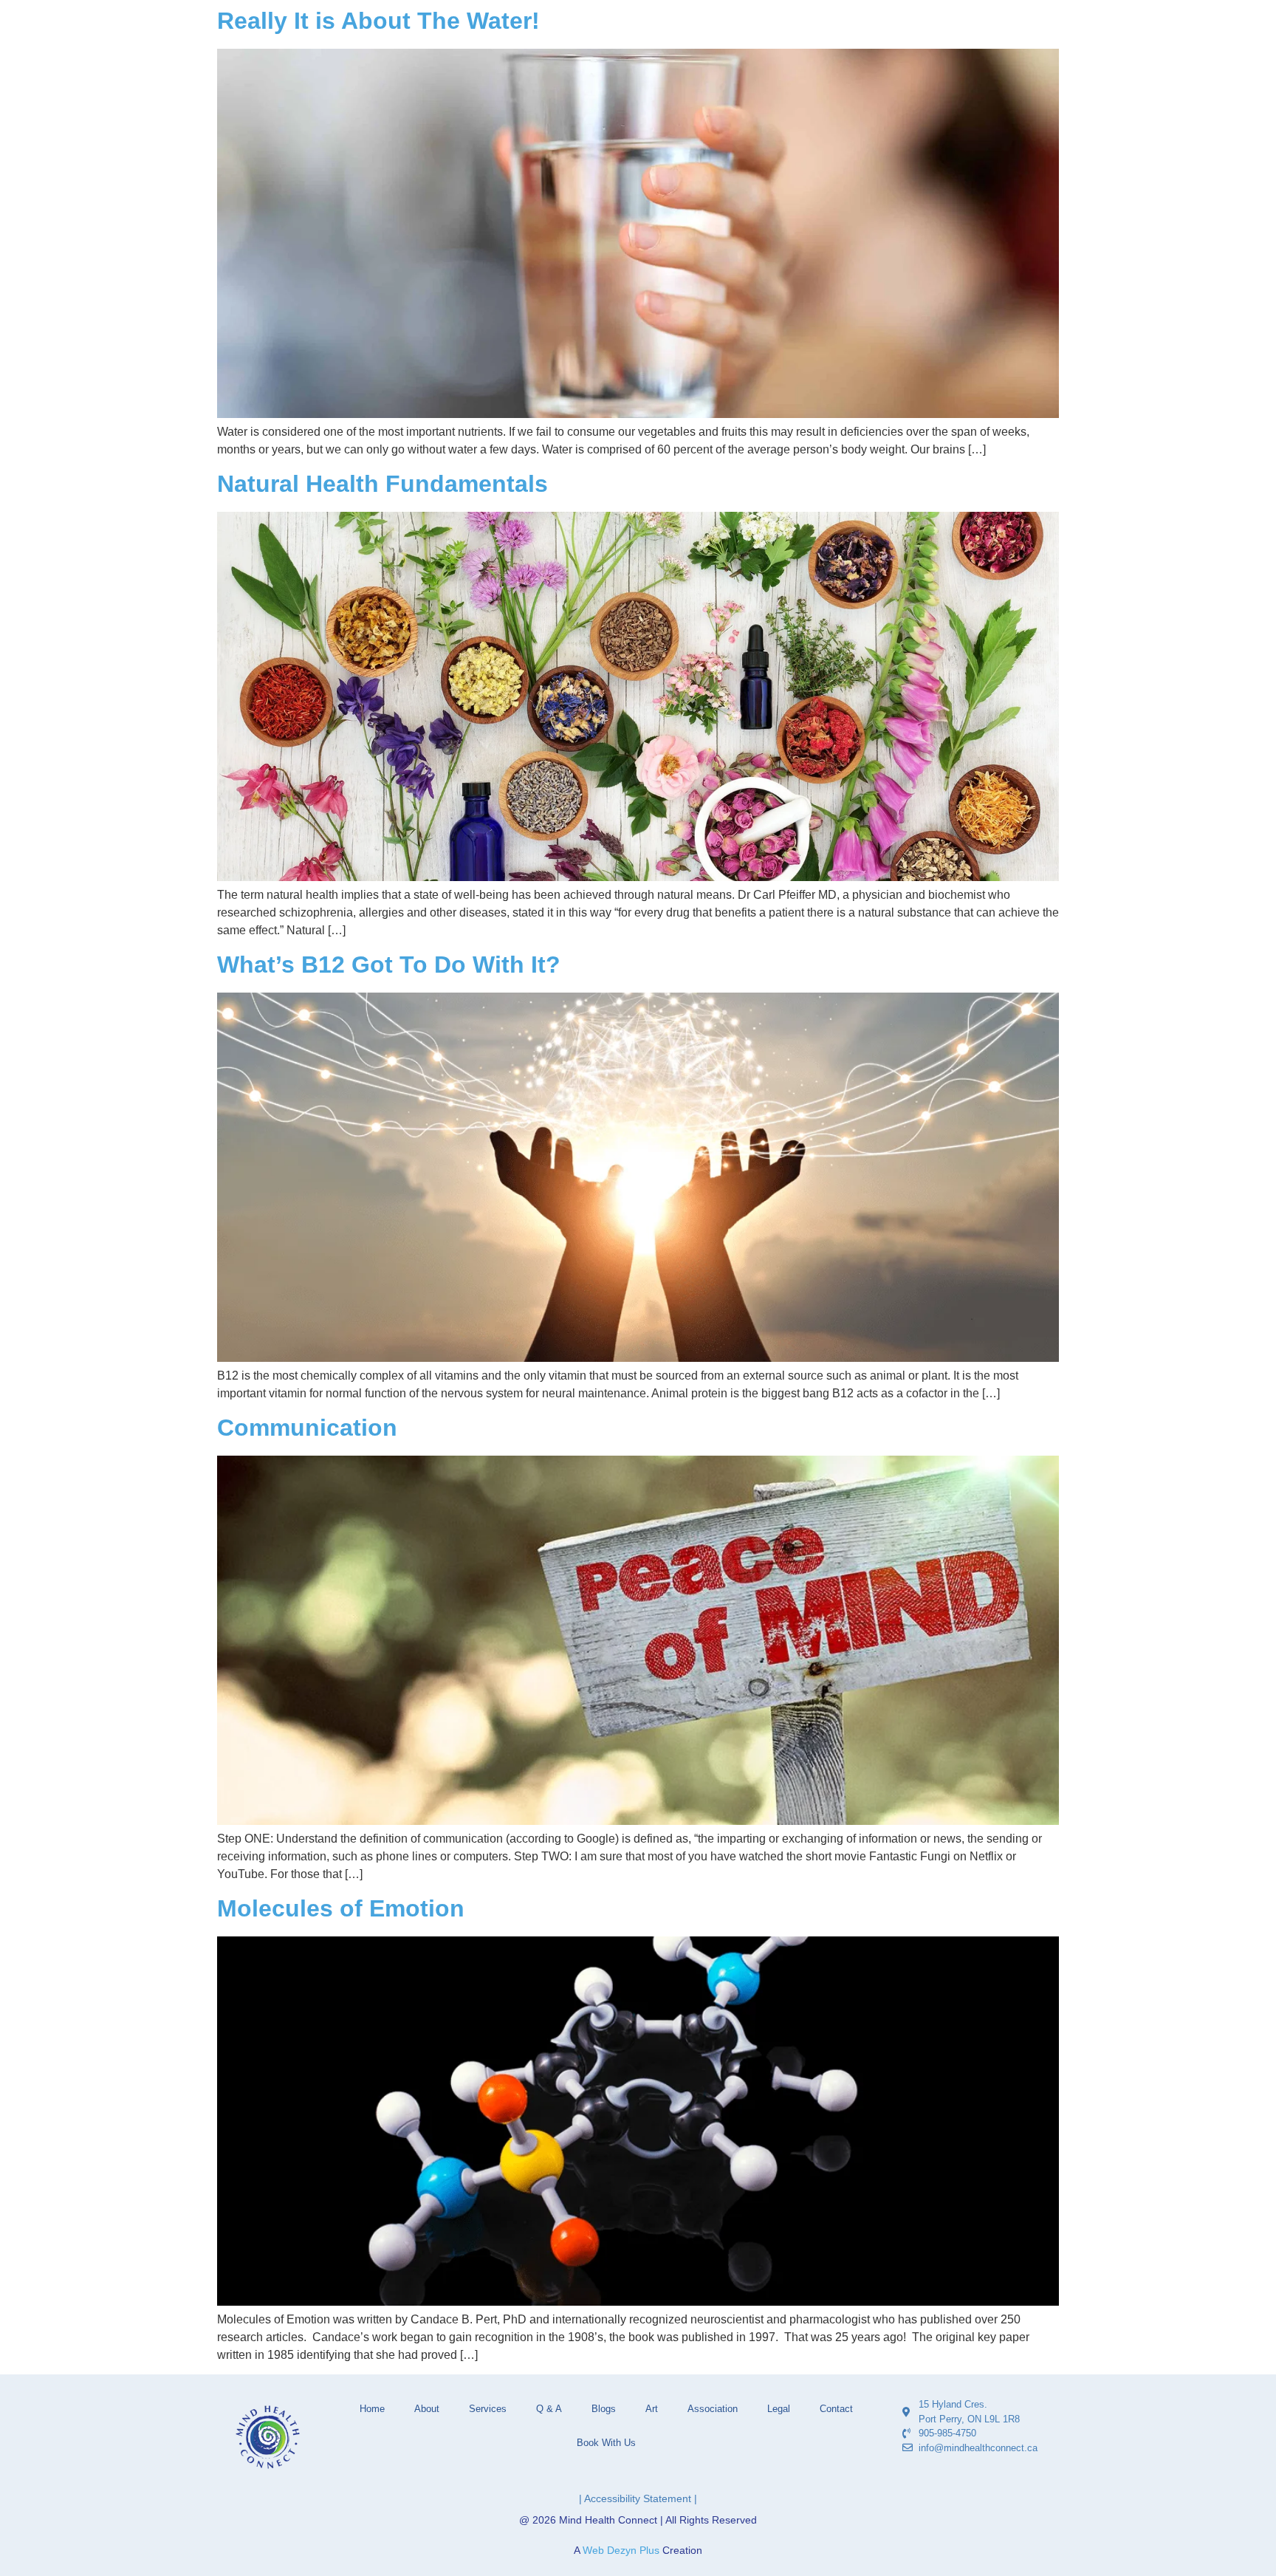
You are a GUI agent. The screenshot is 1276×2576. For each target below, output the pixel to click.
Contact (836, 2409)
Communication (307, 1428)
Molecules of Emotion (341, 1908)
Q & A (549, 2409)
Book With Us (606, 2443)
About (427, 2409)
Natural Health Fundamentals (383, 484)
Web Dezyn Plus (621, 2550)
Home (372, 2409)
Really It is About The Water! (378, 21)
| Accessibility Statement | (638, 2498)
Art (652, 2409)
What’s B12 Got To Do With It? (389, 965)
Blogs (604, 2409)
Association (713, 2409)
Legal (779, 2409)
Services (488, 2409)
